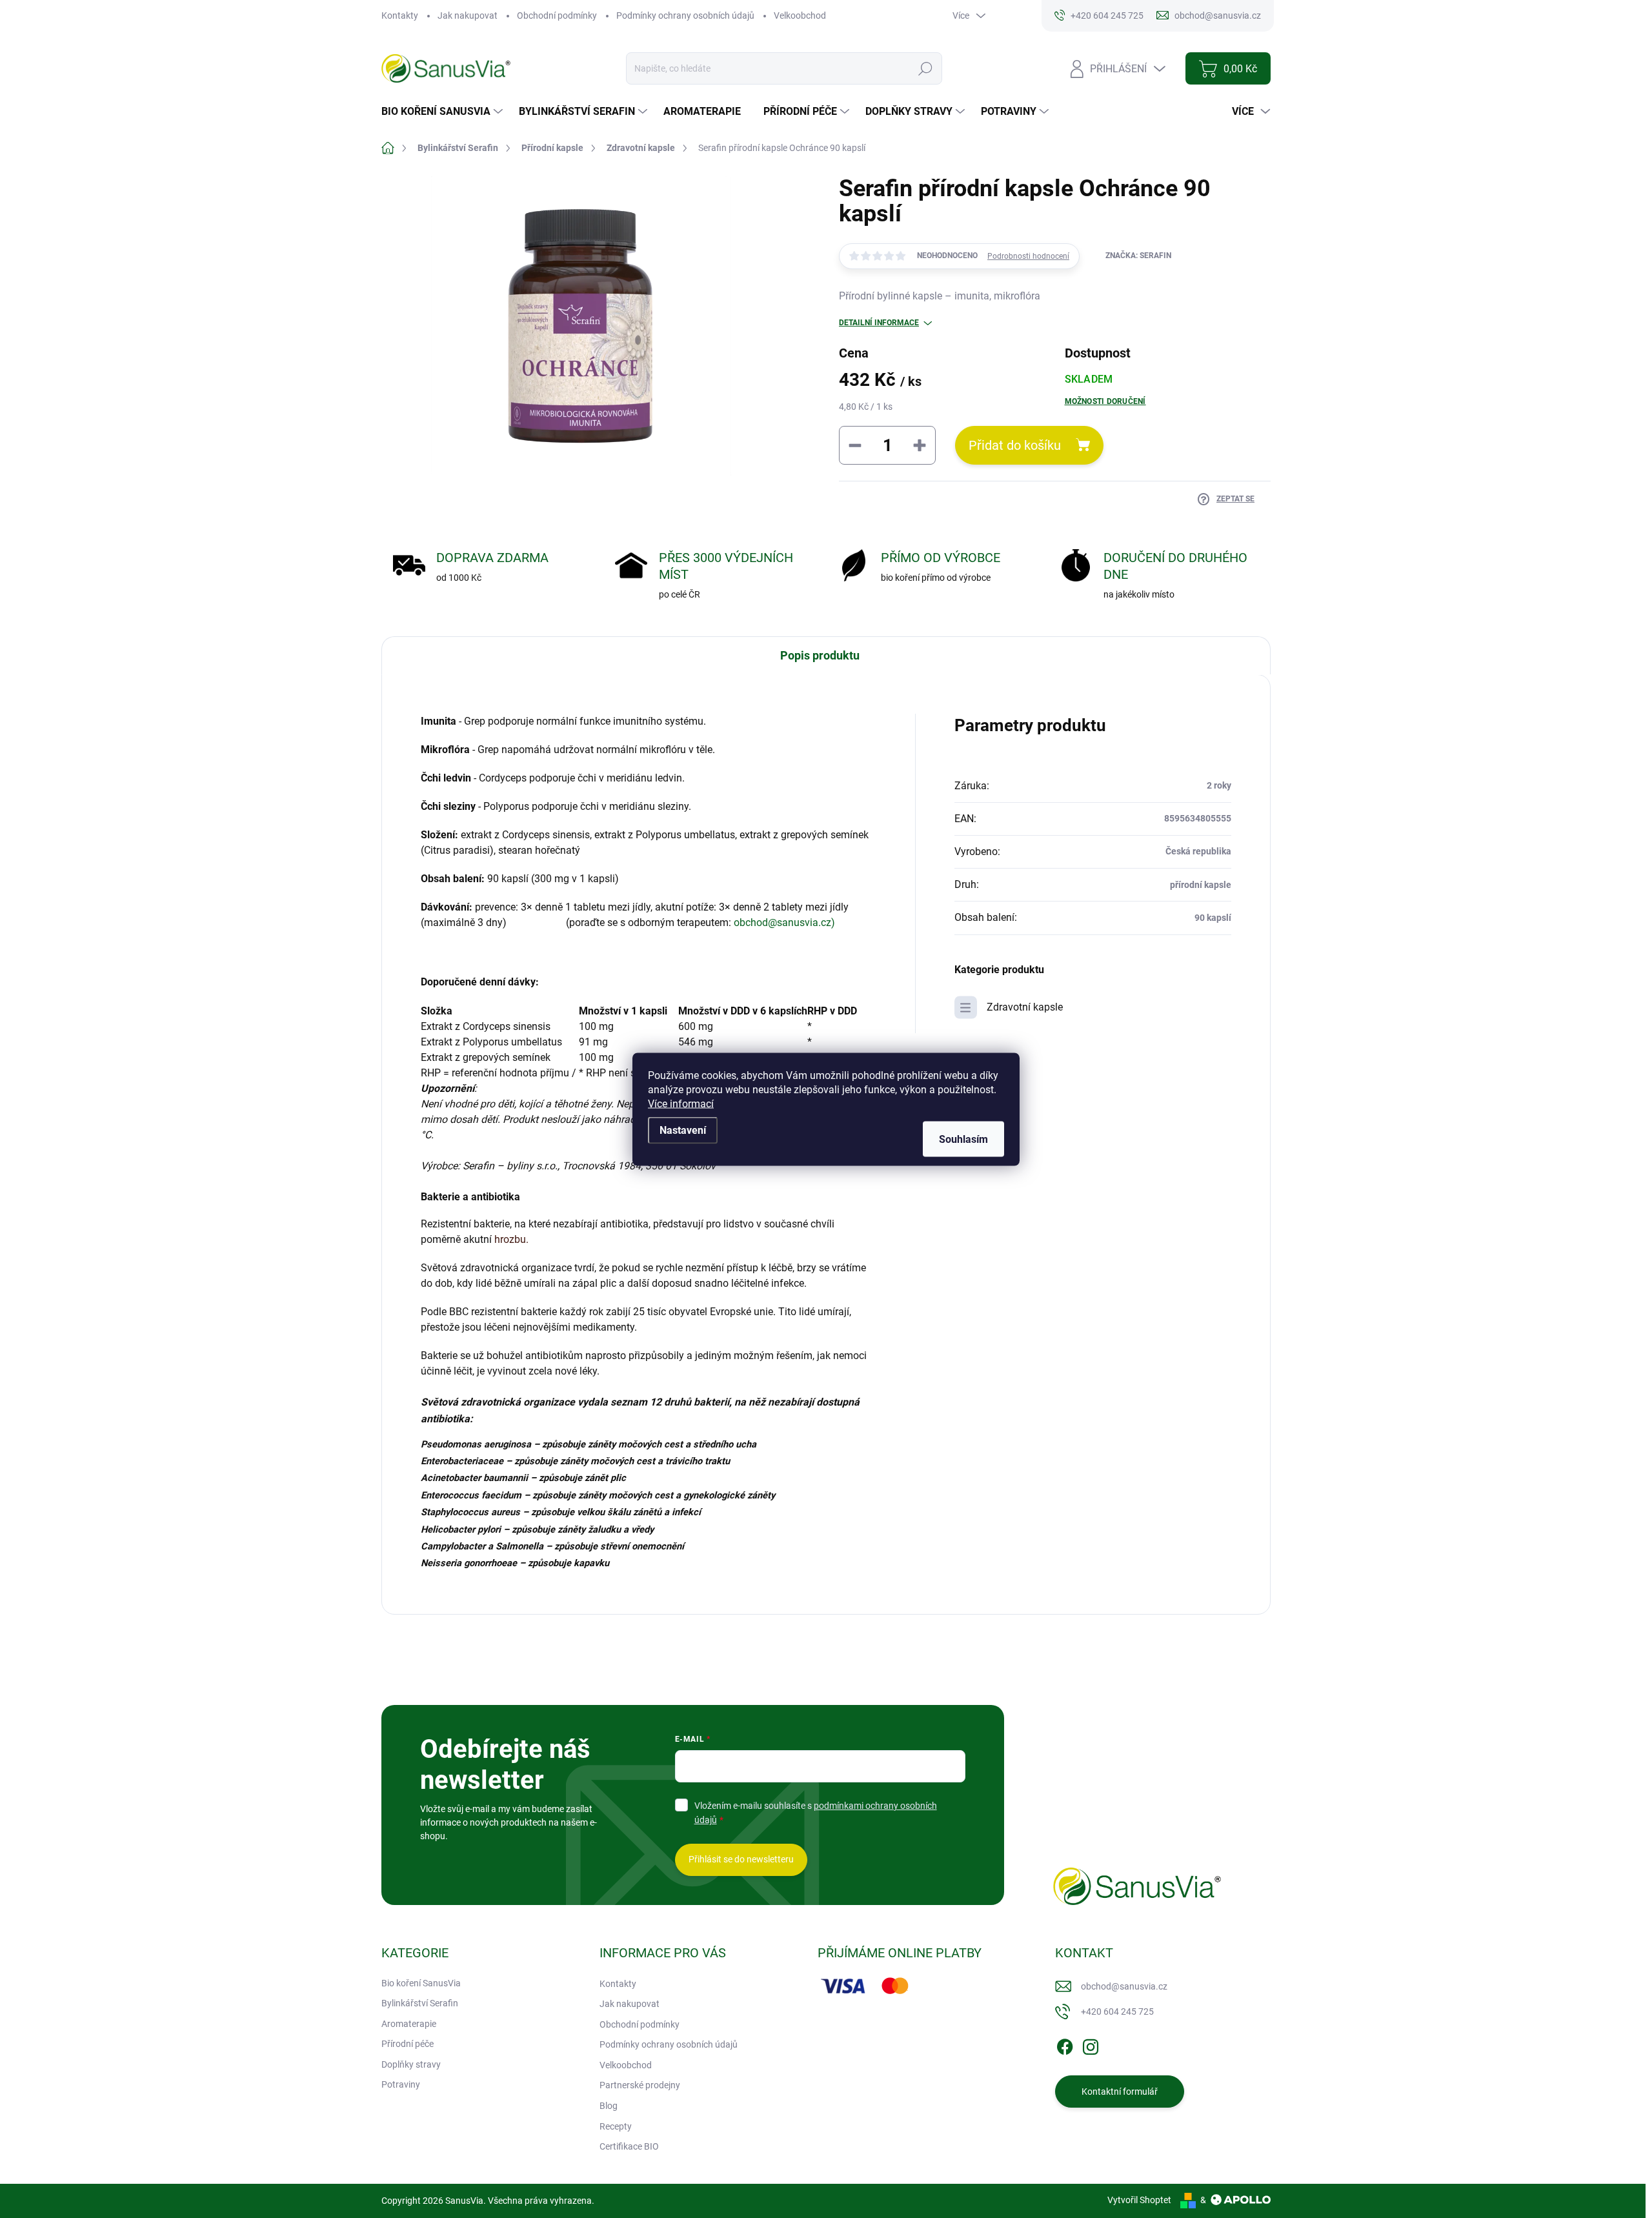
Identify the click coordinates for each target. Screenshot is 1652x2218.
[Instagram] (1091, 2044)
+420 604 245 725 (1117, 2011)
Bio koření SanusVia (421, 1983)
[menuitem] (444, 112)
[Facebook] (1065, 2044)
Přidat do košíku (1015, 445)
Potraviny (401, 2084)
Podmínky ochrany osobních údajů (685, 15)
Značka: (1138, 256)
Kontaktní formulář (1120, 2092)
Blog (609, 2106)
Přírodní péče (408, 2044)
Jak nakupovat (468, 15)
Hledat (925, 68)
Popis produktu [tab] (820, 655)
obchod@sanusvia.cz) (784, 922)
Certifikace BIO (629, 2146)
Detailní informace (879, 323)
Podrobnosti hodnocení (1028, 256)
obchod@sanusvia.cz (1124, 1986)
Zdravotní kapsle (1025, 1007)
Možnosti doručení (1105, 401)
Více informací (681, 1103)
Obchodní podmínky (557, 15)
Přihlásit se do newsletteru (741, 1859)
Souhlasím (963, 1139)
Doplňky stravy (411, 2064)
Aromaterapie (409, 2024)
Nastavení (683, 1130)
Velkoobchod (800, 15)
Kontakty (400, 15)
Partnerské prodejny (640, 2085)
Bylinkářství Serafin (420, 2003)
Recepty (616, 2126)
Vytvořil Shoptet (1139, 2200)
